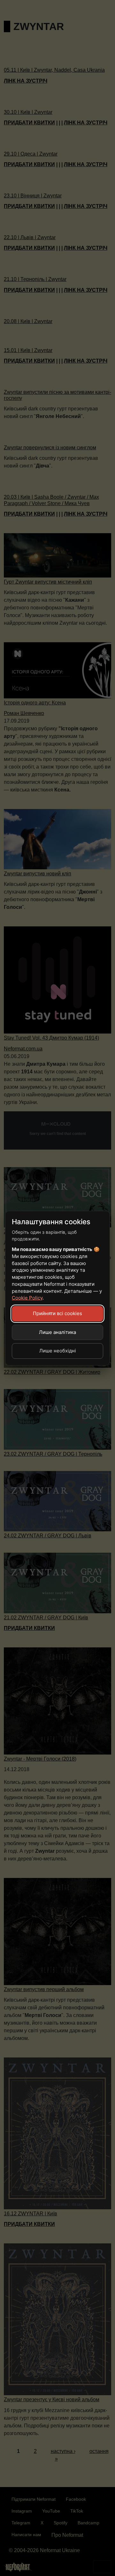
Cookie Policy (27, 1298)
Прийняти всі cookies (57, 1313)
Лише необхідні (58, 1351)
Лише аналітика (57, 1332)
